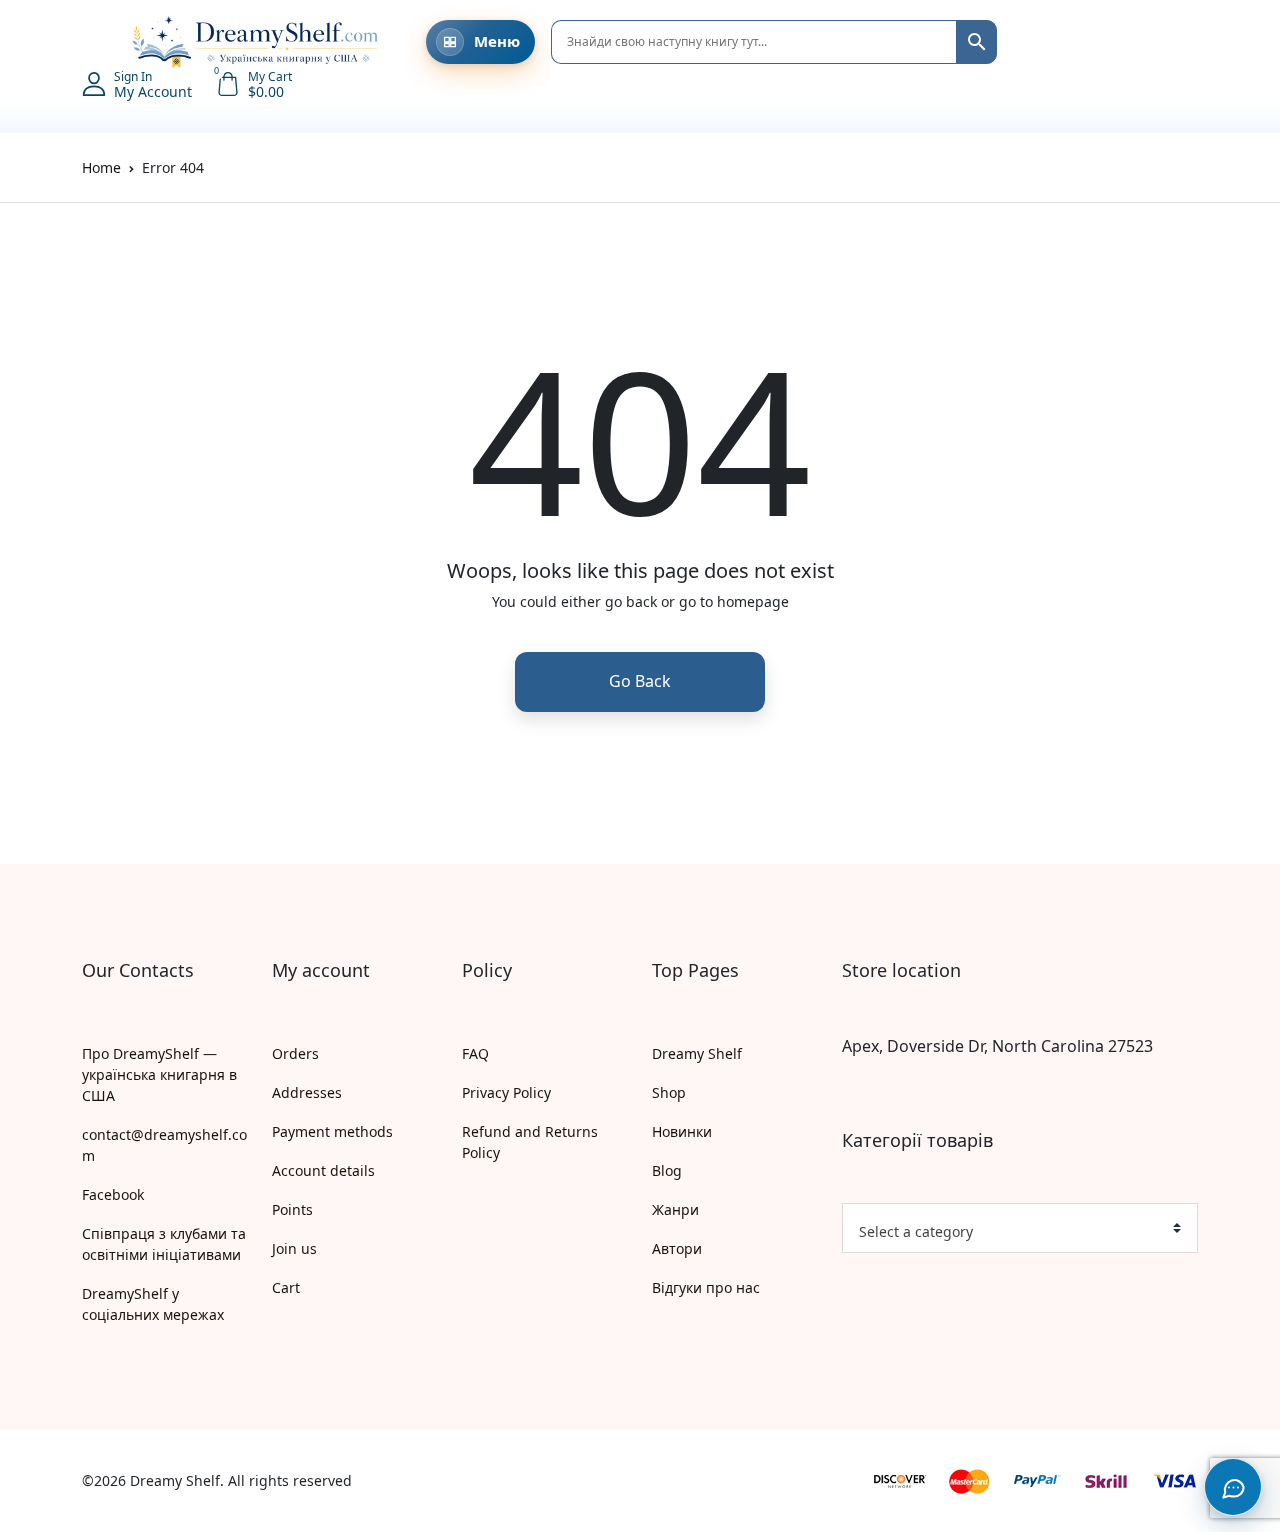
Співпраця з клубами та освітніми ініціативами (164, 1244)
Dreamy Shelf (697, 1053)
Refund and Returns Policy (530, 1142)
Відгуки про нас (706, 1287)
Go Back (640, 681)
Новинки (682, 1131)
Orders (295, 1053)
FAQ (475, 1053)
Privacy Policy (506, 1092)
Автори (677, 1248)
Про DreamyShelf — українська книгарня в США (159, 1074)
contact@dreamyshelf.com (164, 1145)
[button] (92, 42)
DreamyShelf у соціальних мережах (153, 1304)
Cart (286, 1287)
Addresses (307, 1092)
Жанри (675, 1209)
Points (292, 1209)
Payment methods (332, 1131)
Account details (323, 1170)
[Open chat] (1233, 1487)
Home (101, 167)
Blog (667, 1170)
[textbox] (1012, 1232)
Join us (294, 1248)
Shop (669, 1092)
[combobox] (1020, 1228)
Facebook (113, 1194)
